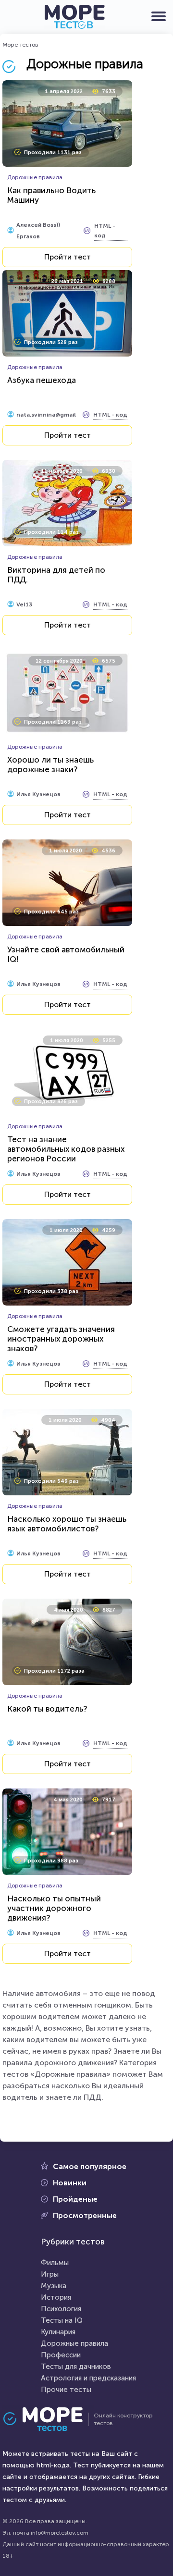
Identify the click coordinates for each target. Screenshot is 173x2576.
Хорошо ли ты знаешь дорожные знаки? (50, 764)
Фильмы (55, 2263)
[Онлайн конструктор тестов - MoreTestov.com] (74, 17)
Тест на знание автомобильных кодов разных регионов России (66, 1149)
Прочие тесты (66, 2390)
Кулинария (58, 2332)
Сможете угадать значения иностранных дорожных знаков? (61, 1339)
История (56, 2297)
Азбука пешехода (42, 380)
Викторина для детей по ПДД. (56, 575)
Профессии (61, 2355)
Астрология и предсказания (88, 2378)
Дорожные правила (74, 2343)
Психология (61, 2309)
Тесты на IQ (62, 2320)
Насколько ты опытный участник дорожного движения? (54, 1908)
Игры (50, 2274)
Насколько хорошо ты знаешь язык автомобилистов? (67, 1524)
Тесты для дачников (76, 2366)
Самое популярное (90, 2166)
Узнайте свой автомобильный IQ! (66, 954)
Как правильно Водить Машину (51, 195)
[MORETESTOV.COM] (48, 2419)
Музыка (54, 2286)
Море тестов (20, 45)
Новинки (70, 2183)
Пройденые (75, 2199)
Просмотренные (85, 2215)
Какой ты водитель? (47, 1709)
